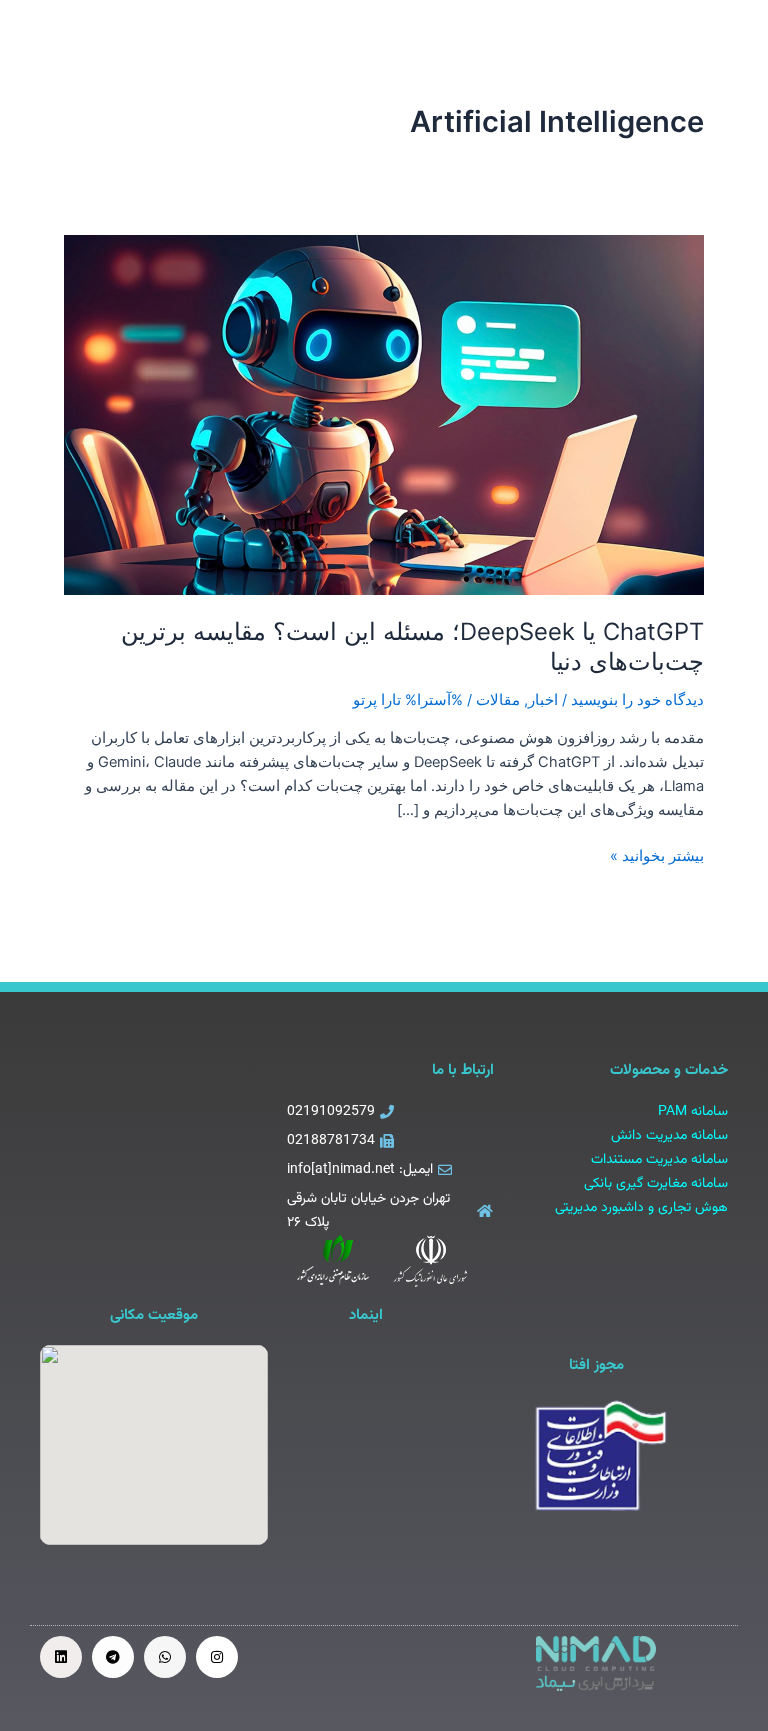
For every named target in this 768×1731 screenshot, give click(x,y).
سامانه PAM (693, 1112)
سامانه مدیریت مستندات (659, 1160)
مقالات (498, 700)
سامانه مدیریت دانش (669, 1136)
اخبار (543, 700)
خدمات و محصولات (669, 1070)
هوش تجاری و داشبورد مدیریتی (641, 1208)
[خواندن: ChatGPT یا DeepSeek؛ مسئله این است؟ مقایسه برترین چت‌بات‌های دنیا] (384, 414)
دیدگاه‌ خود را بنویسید (637, 700)
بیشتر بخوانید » (657, 854)
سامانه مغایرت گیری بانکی (656, 1184)
